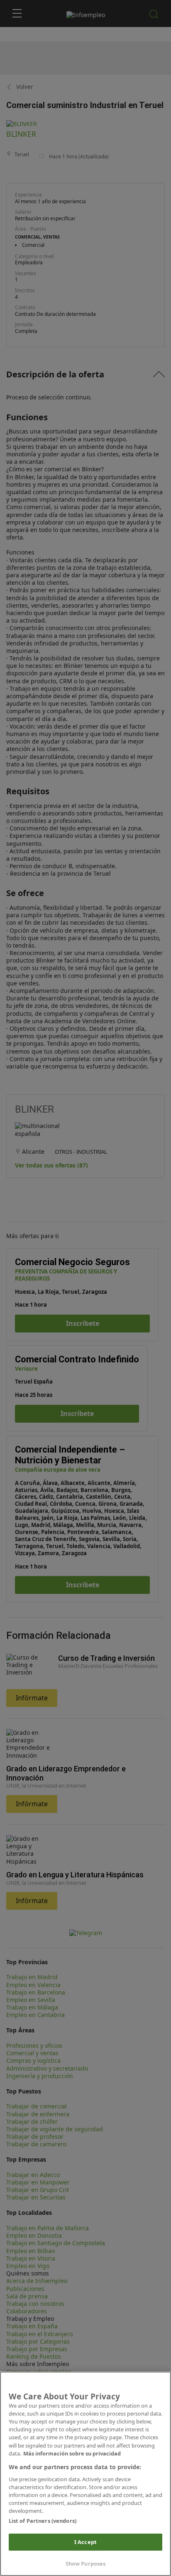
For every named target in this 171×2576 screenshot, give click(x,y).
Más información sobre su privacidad (72, 2453)
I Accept (85, 2542)
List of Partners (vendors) (43, 2521)
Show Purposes (86, 2564)
